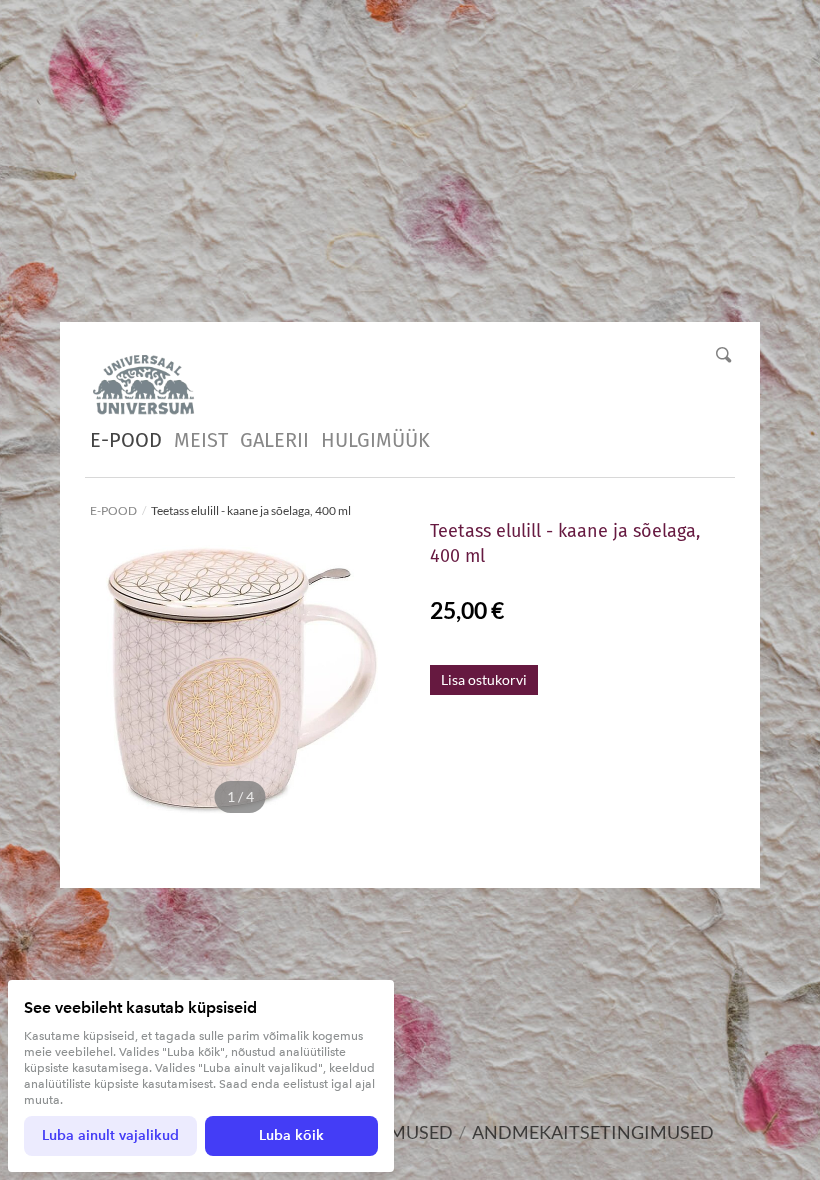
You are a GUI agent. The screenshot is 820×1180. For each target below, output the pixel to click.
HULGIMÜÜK (375, 440)
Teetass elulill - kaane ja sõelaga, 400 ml (251, 510)
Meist (201, 440)
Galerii (274, 440)
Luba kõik (291, 1135)
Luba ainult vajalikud (110, 1135)
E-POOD (126, 440)
